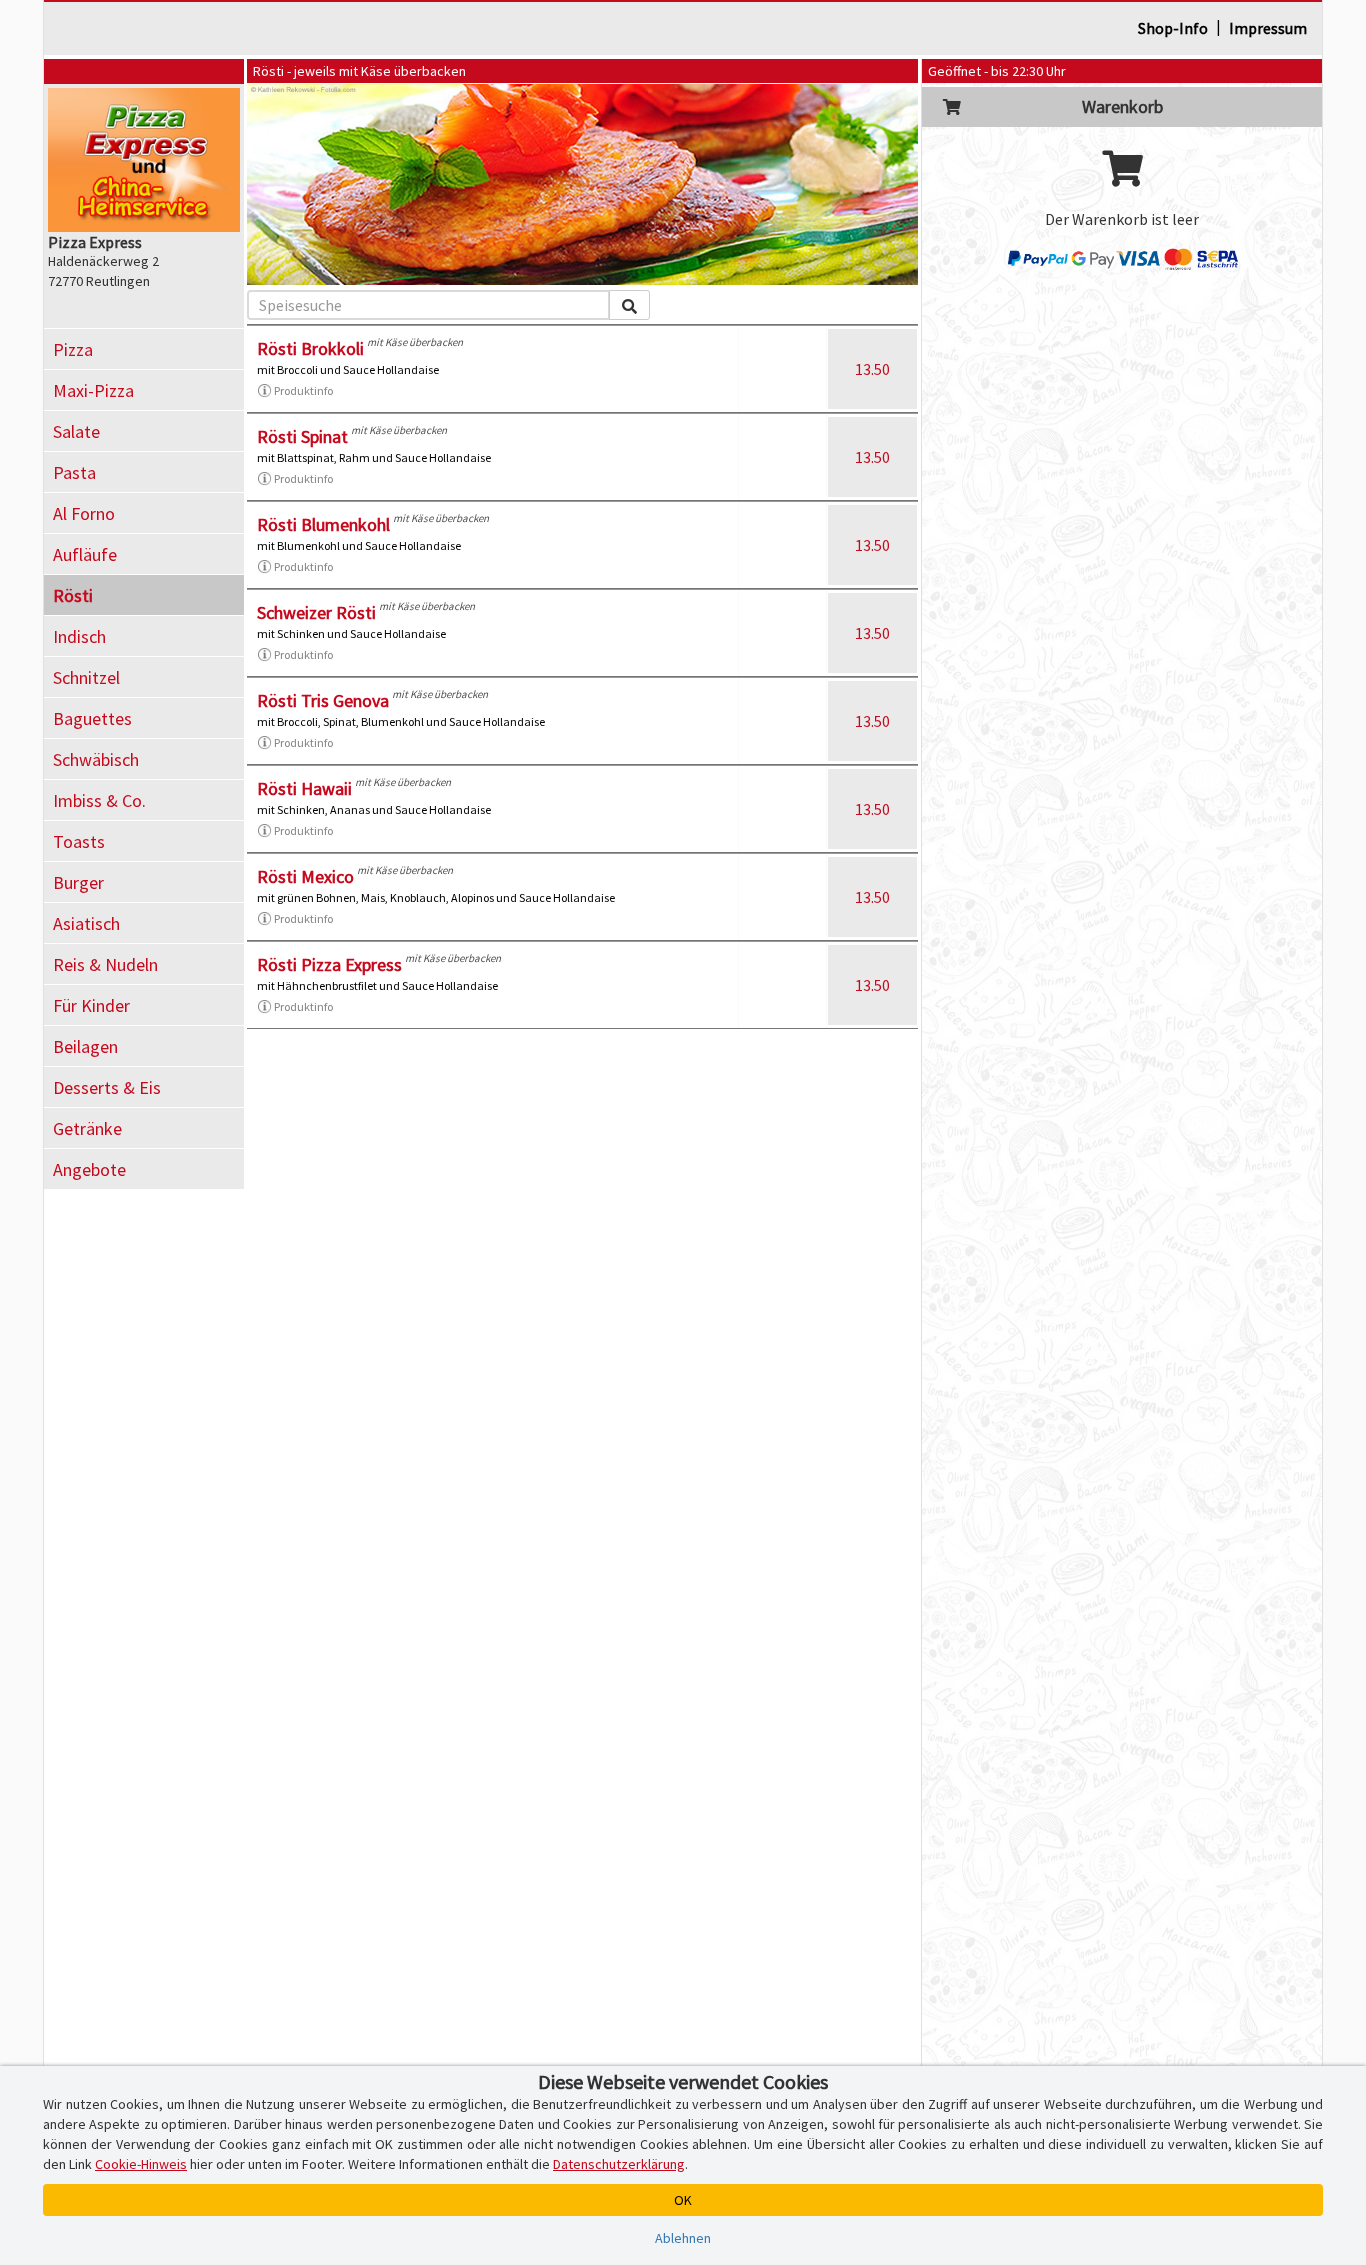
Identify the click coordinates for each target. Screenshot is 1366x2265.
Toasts (79, 841)
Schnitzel (86, 677)
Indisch (79, 636)
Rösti (73, 595)
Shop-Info (1173, 28)
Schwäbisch (96, 759)
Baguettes (92, 718)
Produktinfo (303, 390)
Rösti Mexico (305, 876)
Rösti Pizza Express (329, 964)
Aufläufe (85, 554)
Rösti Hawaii (304, 788)
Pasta (74, 472)
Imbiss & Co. (99, 800)
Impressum (1268, 28)
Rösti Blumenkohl (323, 524)
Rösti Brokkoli (310, 348)
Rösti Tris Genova (323, 700)
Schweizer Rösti (316, 612)
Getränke (87, 1128)
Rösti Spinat (302, 436)
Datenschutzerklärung (619, 2164)
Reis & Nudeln (105, 964)
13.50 (872, 369)
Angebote (89, 1169)
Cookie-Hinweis (141, 2164)
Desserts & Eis (107, 1087)
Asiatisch (86, 923)
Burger (78, 882)
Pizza (73, 349)
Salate (76, 431)
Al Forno (84, 513)
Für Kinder (91, 1005)
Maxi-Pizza (93, 390)
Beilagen (85, 1046)
